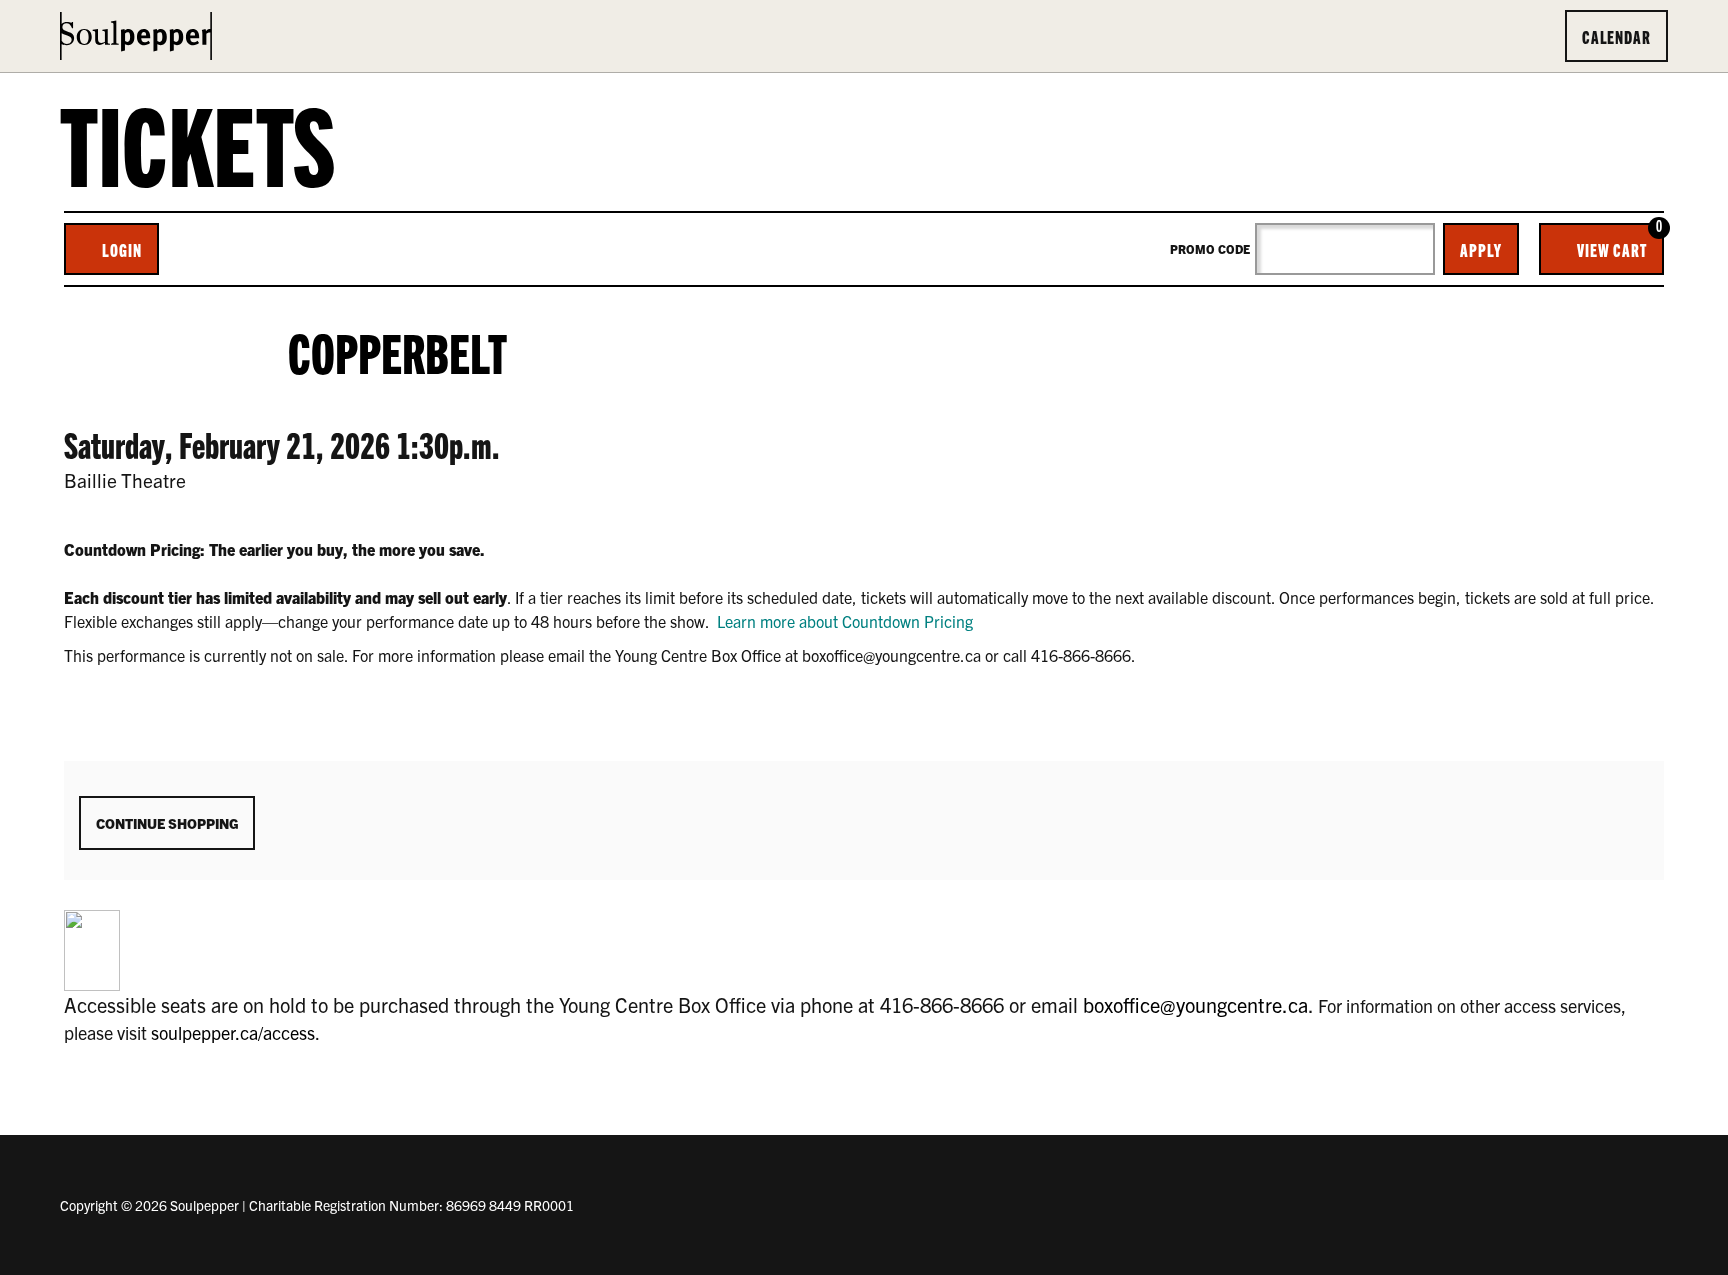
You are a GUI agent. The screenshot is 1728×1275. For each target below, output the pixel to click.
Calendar (1616, 36)
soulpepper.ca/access (233, 1032)
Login (122, 249)
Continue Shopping (167, 823)
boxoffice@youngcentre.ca (1195, 1004)
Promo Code (1210, 249)
